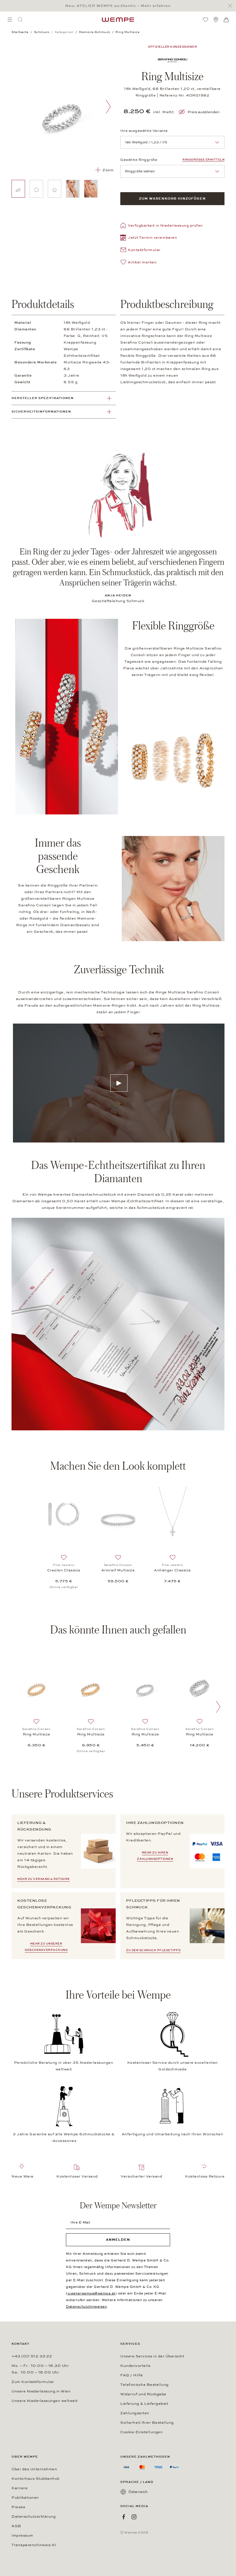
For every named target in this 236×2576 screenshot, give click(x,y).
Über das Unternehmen (34, 2469)
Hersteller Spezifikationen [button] (43, 398)
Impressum (22, 2535)
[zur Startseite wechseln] (118, 20)
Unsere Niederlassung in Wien (41, 2391)
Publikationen (25, 2498)
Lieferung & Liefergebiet (144, 2404)
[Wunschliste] (205, 20)
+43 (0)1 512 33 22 (32, 2356)
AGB (16, 2526)
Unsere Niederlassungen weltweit (45, 2401)
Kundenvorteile (135, 2366)
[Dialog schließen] (232, 6)
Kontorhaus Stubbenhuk (36, 2479)
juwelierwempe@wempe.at (92, 2293)
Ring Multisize (37, 1734)
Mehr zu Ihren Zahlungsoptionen (155, 1856)
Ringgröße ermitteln (203, 160)
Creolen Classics (64, 1570)
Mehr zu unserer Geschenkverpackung (46, 1947)
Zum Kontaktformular (33, 2382)
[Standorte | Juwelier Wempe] (216, 20)
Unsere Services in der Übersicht (152, 2356)
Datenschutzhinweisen (86, 2307)
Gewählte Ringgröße (139, 160)
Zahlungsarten (135, 2413)
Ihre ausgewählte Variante (144, 131)
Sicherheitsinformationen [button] (41, 412)
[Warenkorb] (226, 20)
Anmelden (118, 2240)
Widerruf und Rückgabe (143, 2394)
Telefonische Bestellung (144, 2385)
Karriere (20, 2488)
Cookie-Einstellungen (141, 2432)
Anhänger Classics (172, 1570)
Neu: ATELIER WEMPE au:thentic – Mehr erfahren (118, 6)
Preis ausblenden (204, 112)
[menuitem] (10, 20)
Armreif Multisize (118, 1570)
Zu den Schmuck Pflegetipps (153, 1950)
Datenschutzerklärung (34, 2517)
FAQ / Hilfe (132, 2375)
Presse (18, 2507)
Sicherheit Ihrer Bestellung (147, 2423)
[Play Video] (119, 1083)
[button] (149, 238)
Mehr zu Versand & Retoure (44, 1879)
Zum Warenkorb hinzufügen (172, 199)
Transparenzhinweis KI (34, 2545)
